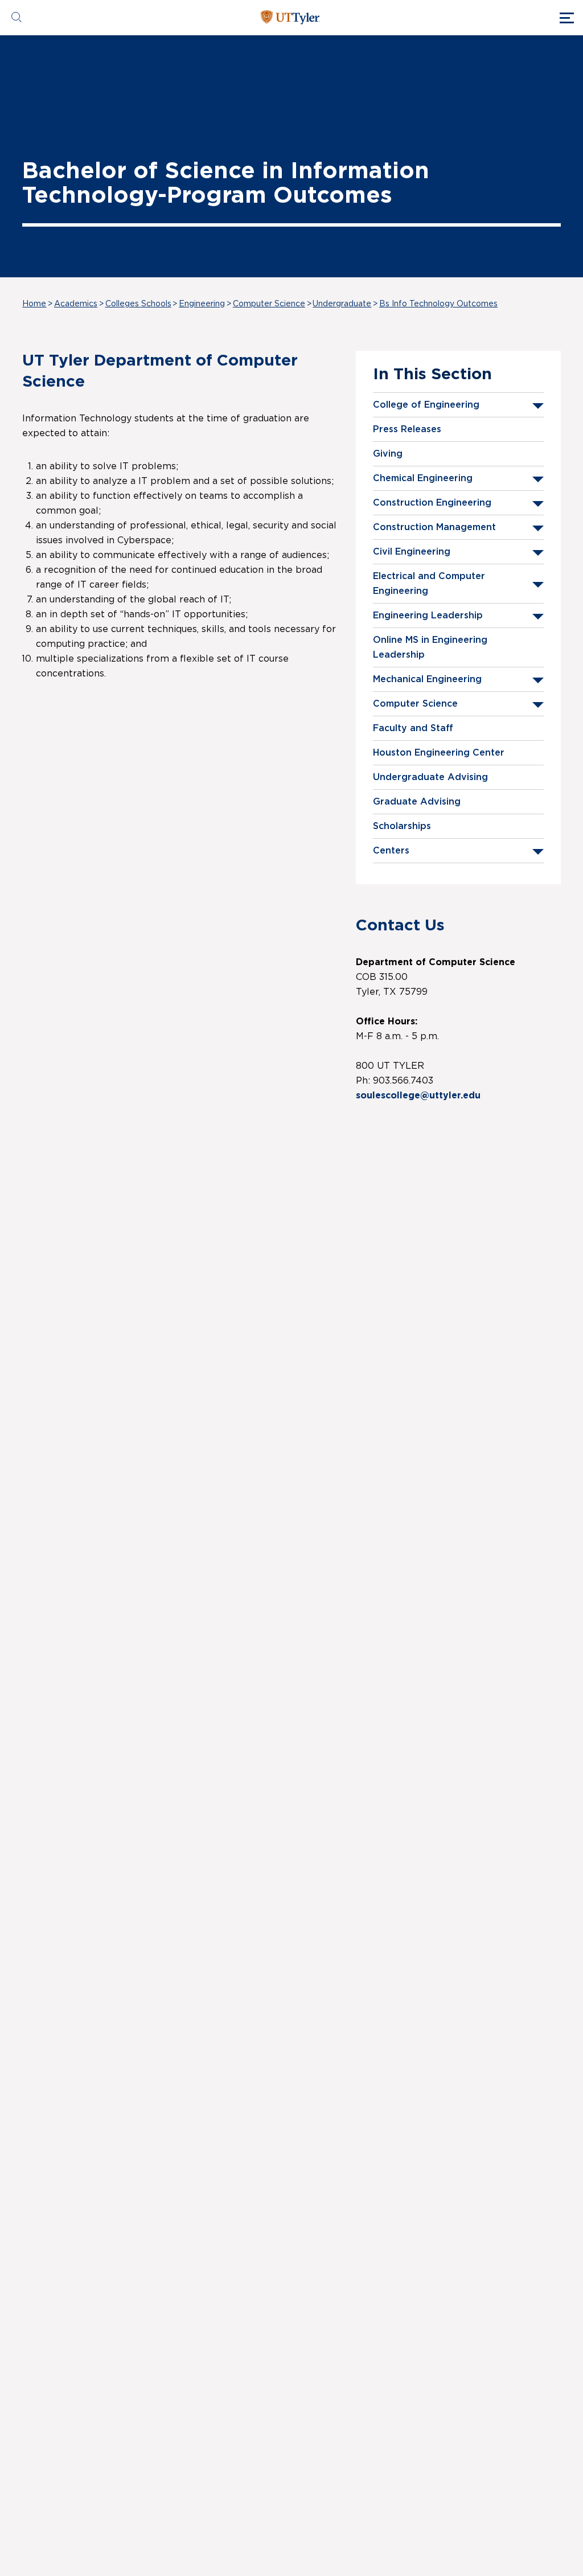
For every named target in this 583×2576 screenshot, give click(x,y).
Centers (391, 851)
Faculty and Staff (413, 728)
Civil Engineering (412, 552)
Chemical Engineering (423, 478)
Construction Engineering (432, 503)
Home (34, 304)
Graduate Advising (417, 802)
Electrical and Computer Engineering (429, 584)
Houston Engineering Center (439, 753)
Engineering (202, 304)
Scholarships (402, 826)
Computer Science (269, 304)
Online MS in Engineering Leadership (430, 647)
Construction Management (434, 527)
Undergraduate (342, 304)
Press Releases (407, 429)
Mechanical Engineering (427, 679)
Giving (388, 454)
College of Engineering (426, 405)
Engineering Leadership (428, 616)
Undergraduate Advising (430, 777)
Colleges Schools (138, 304)
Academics (76, 304)
